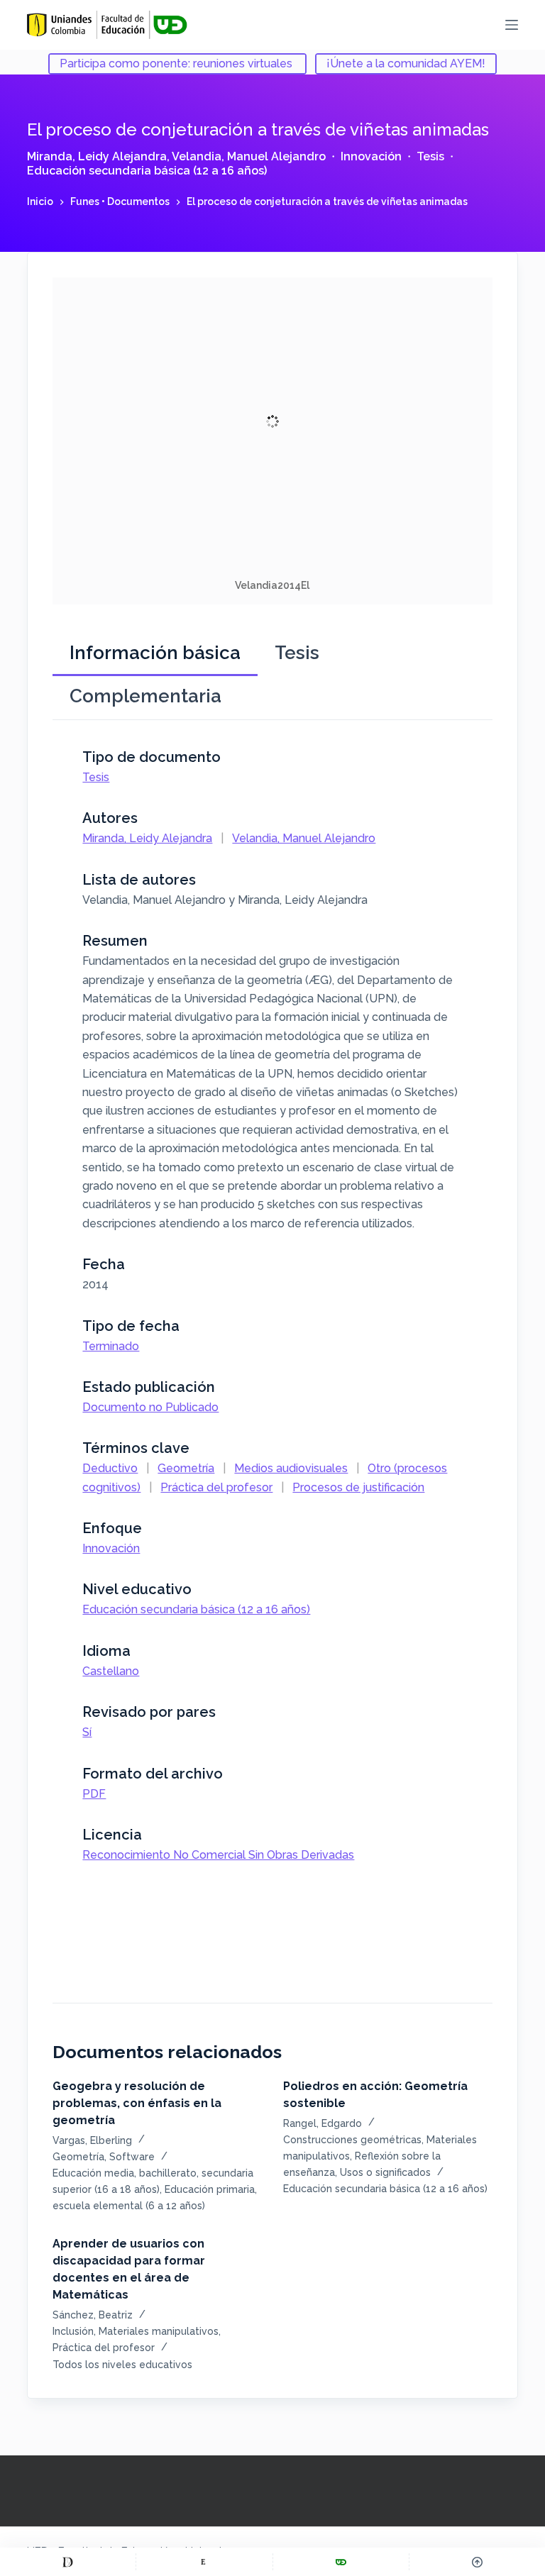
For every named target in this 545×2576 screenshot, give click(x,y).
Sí (87, 1732)
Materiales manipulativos (159, 2331)
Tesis (430, 156)
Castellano (111, 1671)
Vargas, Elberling (92, 2140)
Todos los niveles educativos (122, 2365)
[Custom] (68, 2562)
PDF (94, 1794)
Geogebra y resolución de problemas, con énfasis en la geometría (137, 2103)
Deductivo (110, 1468)
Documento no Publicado (150, 1407)
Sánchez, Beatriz (93, 2315)
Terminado (111, 1346)
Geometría (186, 1468)
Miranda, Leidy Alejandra (97, 156)
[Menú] (512, 25)
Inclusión (73, 2331)
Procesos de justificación (358, 1487)
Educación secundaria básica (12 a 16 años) (147, 171)
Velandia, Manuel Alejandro (249, 156)
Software (132, 2157)
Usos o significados (385, 2172)
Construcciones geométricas (352, 2140)
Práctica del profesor (216, 1487)
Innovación (371, 156)
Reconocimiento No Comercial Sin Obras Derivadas (218, 1855)
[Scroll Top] (477, 2562)
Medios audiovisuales (291, 1468)
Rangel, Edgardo (323, 2123)
